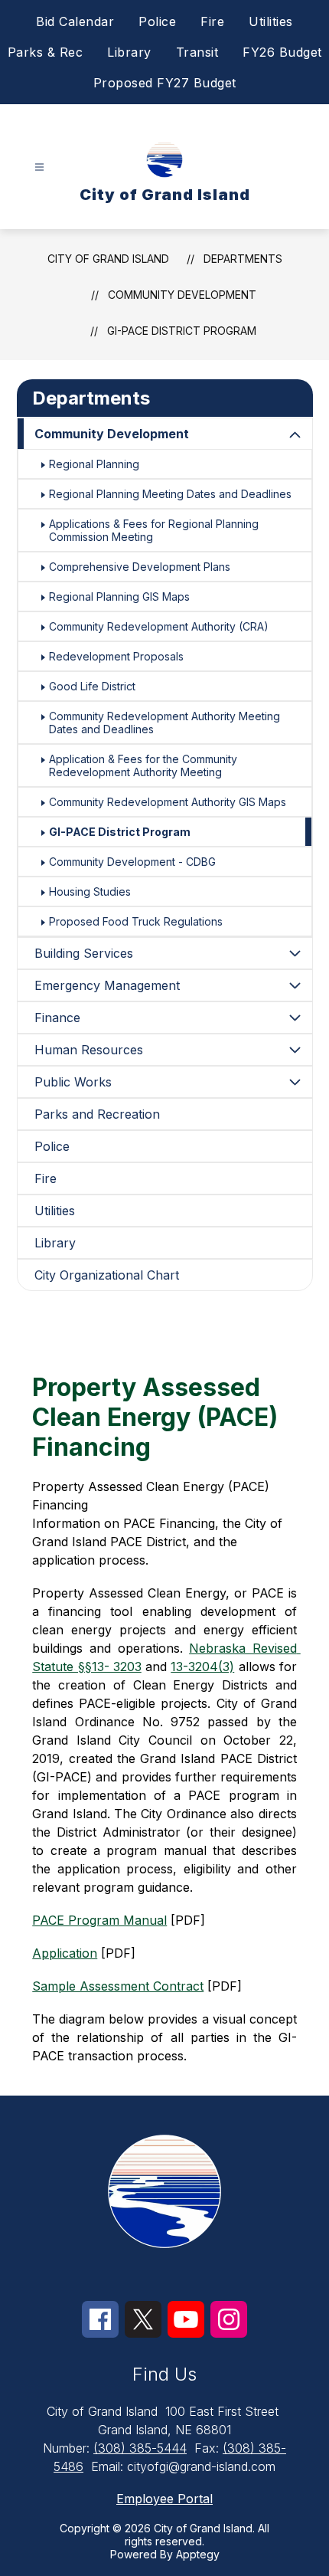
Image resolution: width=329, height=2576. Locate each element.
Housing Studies (90, 891)
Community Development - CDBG (132, 862)
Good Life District (92, 686)
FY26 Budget (282, 52)
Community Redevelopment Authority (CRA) (159, 626)
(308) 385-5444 (140, 2448)
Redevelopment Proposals (116, 656)
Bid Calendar (75, 21)
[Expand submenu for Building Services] (295, 953)
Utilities (271, 21)
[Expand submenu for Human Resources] (295, 1050)
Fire (212, 21)
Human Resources (89, 1050)
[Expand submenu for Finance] (295, 1018)
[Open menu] (39, 167)
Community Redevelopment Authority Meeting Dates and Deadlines (164, 723)
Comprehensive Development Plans (140, 567)
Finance (57, 1018)
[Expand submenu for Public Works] (295, 1082)
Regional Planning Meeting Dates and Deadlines (170, 494)
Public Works (73, 1082)
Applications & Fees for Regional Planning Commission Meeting (154, 530)
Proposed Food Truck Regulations (136, 921)
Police (157, 21)
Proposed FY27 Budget (165, 83)
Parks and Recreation (97, 1114)
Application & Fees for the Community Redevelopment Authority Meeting (143, 765)
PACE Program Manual (99, 1920)
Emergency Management (107, 985)
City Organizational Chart (107, 1275)
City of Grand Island (108, 259)
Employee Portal (164, 2499)
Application (65, 1953)
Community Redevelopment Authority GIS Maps (168, 802)
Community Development (182, 295)
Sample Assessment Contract (118, 1986)
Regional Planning (94, 464)
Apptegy (198, 2554)
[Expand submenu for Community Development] (295, 435)
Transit (197, 52)
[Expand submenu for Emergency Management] (295, 985)
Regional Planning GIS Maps (119, 596)
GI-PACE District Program (182, 331)
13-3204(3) (202, 1667)
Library (129, 52)
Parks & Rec (46, 52)
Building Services (84, 953)
